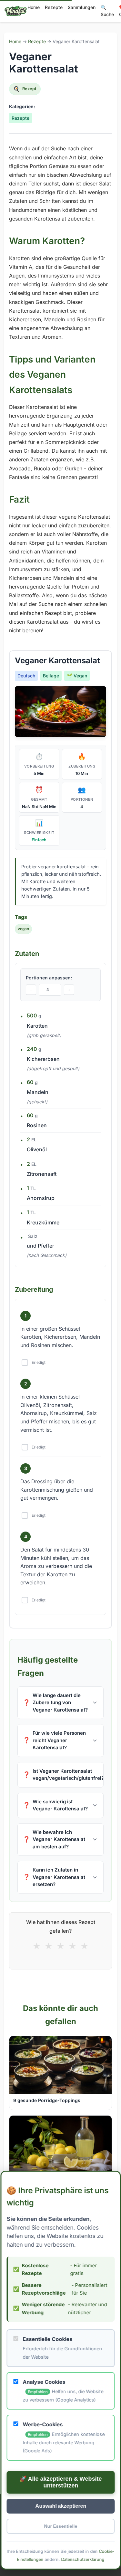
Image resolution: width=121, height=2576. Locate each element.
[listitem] (60, 1703)
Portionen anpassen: (49, 977)
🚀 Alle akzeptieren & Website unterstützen (60, 2482)
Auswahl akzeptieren (61, 2506)
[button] (60, 1703)
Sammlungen (82, 7)
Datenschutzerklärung (83, 2559)
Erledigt (39, 1362)
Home (34, 7)
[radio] (37, 1946)
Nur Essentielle (60, 2526)
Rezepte (54, 7)
